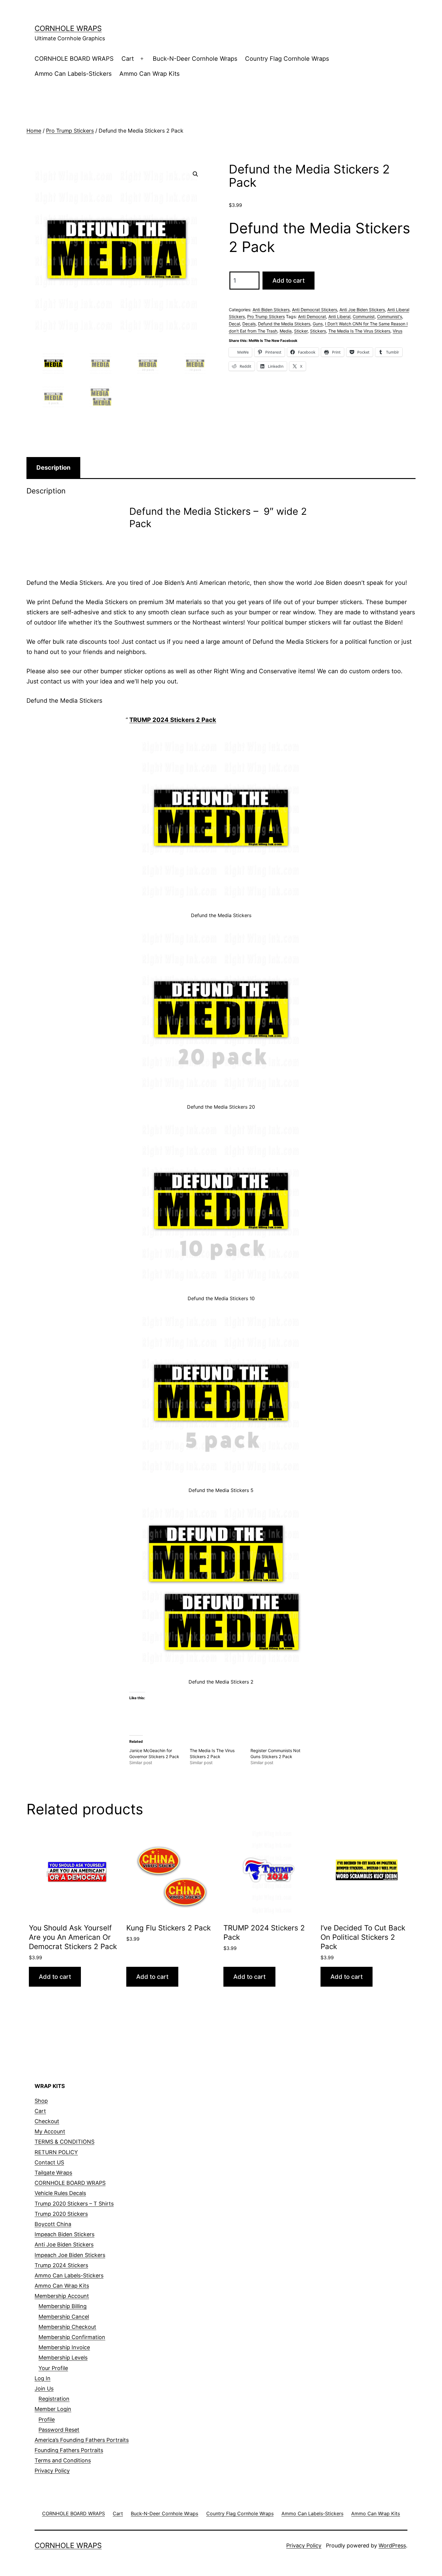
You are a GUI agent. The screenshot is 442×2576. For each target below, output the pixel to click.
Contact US (49, 2162)
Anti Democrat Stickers (315, 310)
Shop (41, 2101)
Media (286, 331)
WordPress (392, 2545)
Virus (397, 331)
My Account (50, 2131)
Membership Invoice (64, 2347)
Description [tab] (53, 468)
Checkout (47, 2121)
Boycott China (53, 2224)
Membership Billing (63, 2306)
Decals (249, 324)
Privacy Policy (52, 2471)
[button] (195, 174)
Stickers (318, 331)
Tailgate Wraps (53, 2173)
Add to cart (289, 281)
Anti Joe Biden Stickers (362, 310)
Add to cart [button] (55, 1977)
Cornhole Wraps (68, 28)
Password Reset (59, 2430)
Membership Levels (63, 2358)
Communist (364, 316)
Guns (318, 324)
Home (34, 131)
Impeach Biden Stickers (64, 2234)
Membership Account (62, 2296)
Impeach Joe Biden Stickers (70, 2255)
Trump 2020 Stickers (61, 2214)
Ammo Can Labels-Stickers (73, 74)
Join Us (44, 2389)
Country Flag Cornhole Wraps (287, 59)
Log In (43, 2378)
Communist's (390, 316)
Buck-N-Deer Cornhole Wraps (195, 59)
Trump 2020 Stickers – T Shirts (74, 2204)
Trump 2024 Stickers (61, 2265)
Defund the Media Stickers (284, 324)
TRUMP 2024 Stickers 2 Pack (173, 720)
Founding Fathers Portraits (69, 2450)
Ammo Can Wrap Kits (149, 74)
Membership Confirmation (72, 2337)
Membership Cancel (64, 2317)
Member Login (53, 2409)
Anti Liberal (339, 316)
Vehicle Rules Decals (60, 2193)
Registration (54, 2399)
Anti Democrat (312, 316)
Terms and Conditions (63, 2460)
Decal (234, 324)
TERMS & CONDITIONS (64, 2142)
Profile (47, 2419)
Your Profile (53, 2368)
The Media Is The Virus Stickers (359, 331)
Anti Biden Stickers (271, 310)
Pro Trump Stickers (70, 131)
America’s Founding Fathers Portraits (82, 2440)
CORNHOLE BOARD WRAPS (74, 59)
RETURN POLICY (56, 2152)
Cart (128, 59)
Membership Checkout (67, 2327)
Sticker (301, 331)
